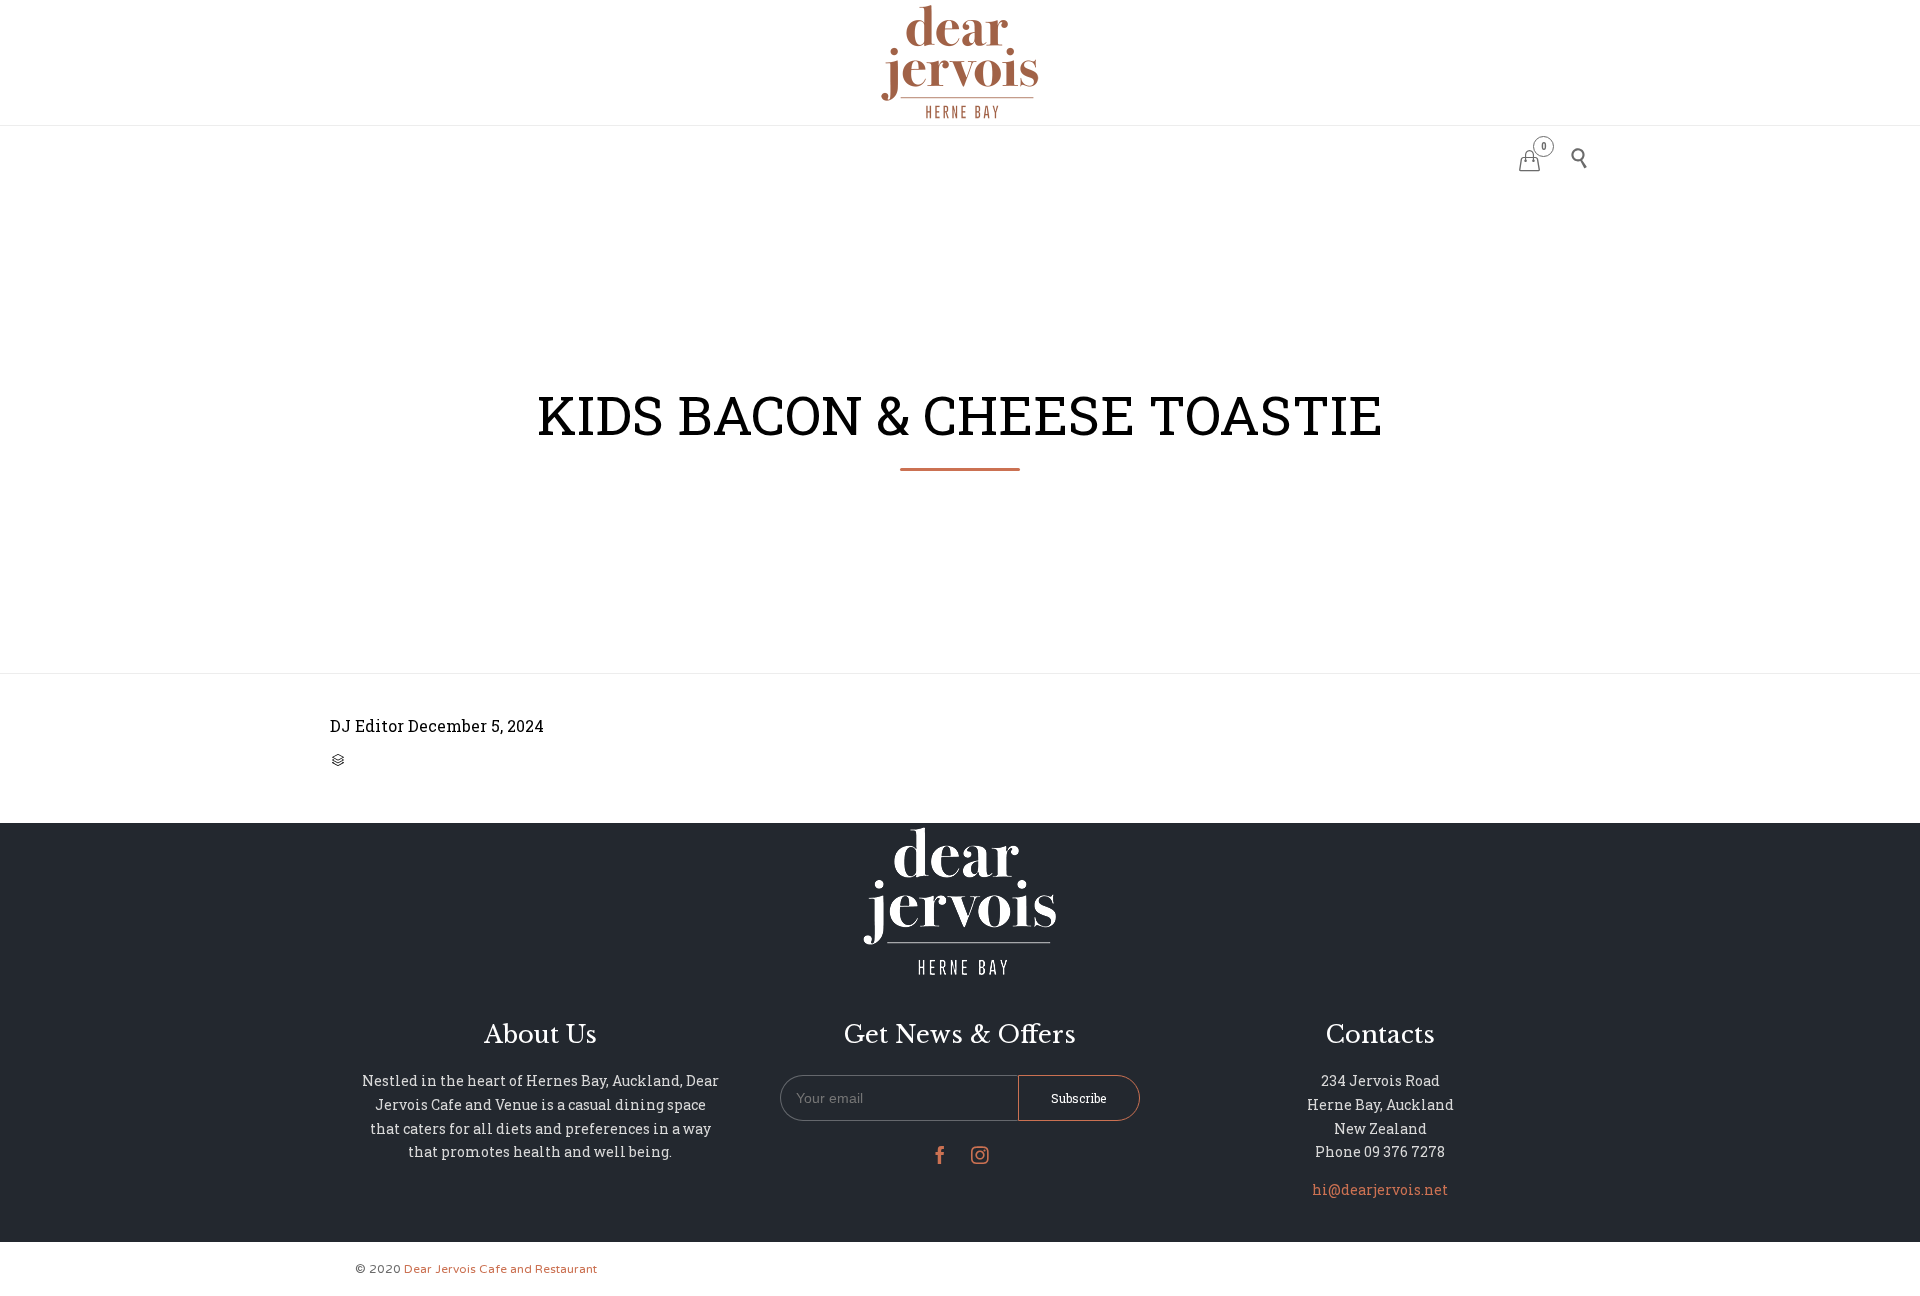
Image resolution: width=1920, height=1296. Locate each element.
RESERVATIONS (811, 155)
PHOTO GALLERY (1021, 155)
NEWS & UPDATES (1169, 155)
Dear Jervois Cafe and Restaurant (500, 1269)
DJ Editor (367, 725)
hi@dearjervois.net (1380, 1189)
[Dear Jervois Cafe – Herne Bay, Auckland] (960, 61)
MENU (913, 155)
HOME (710, 155)
